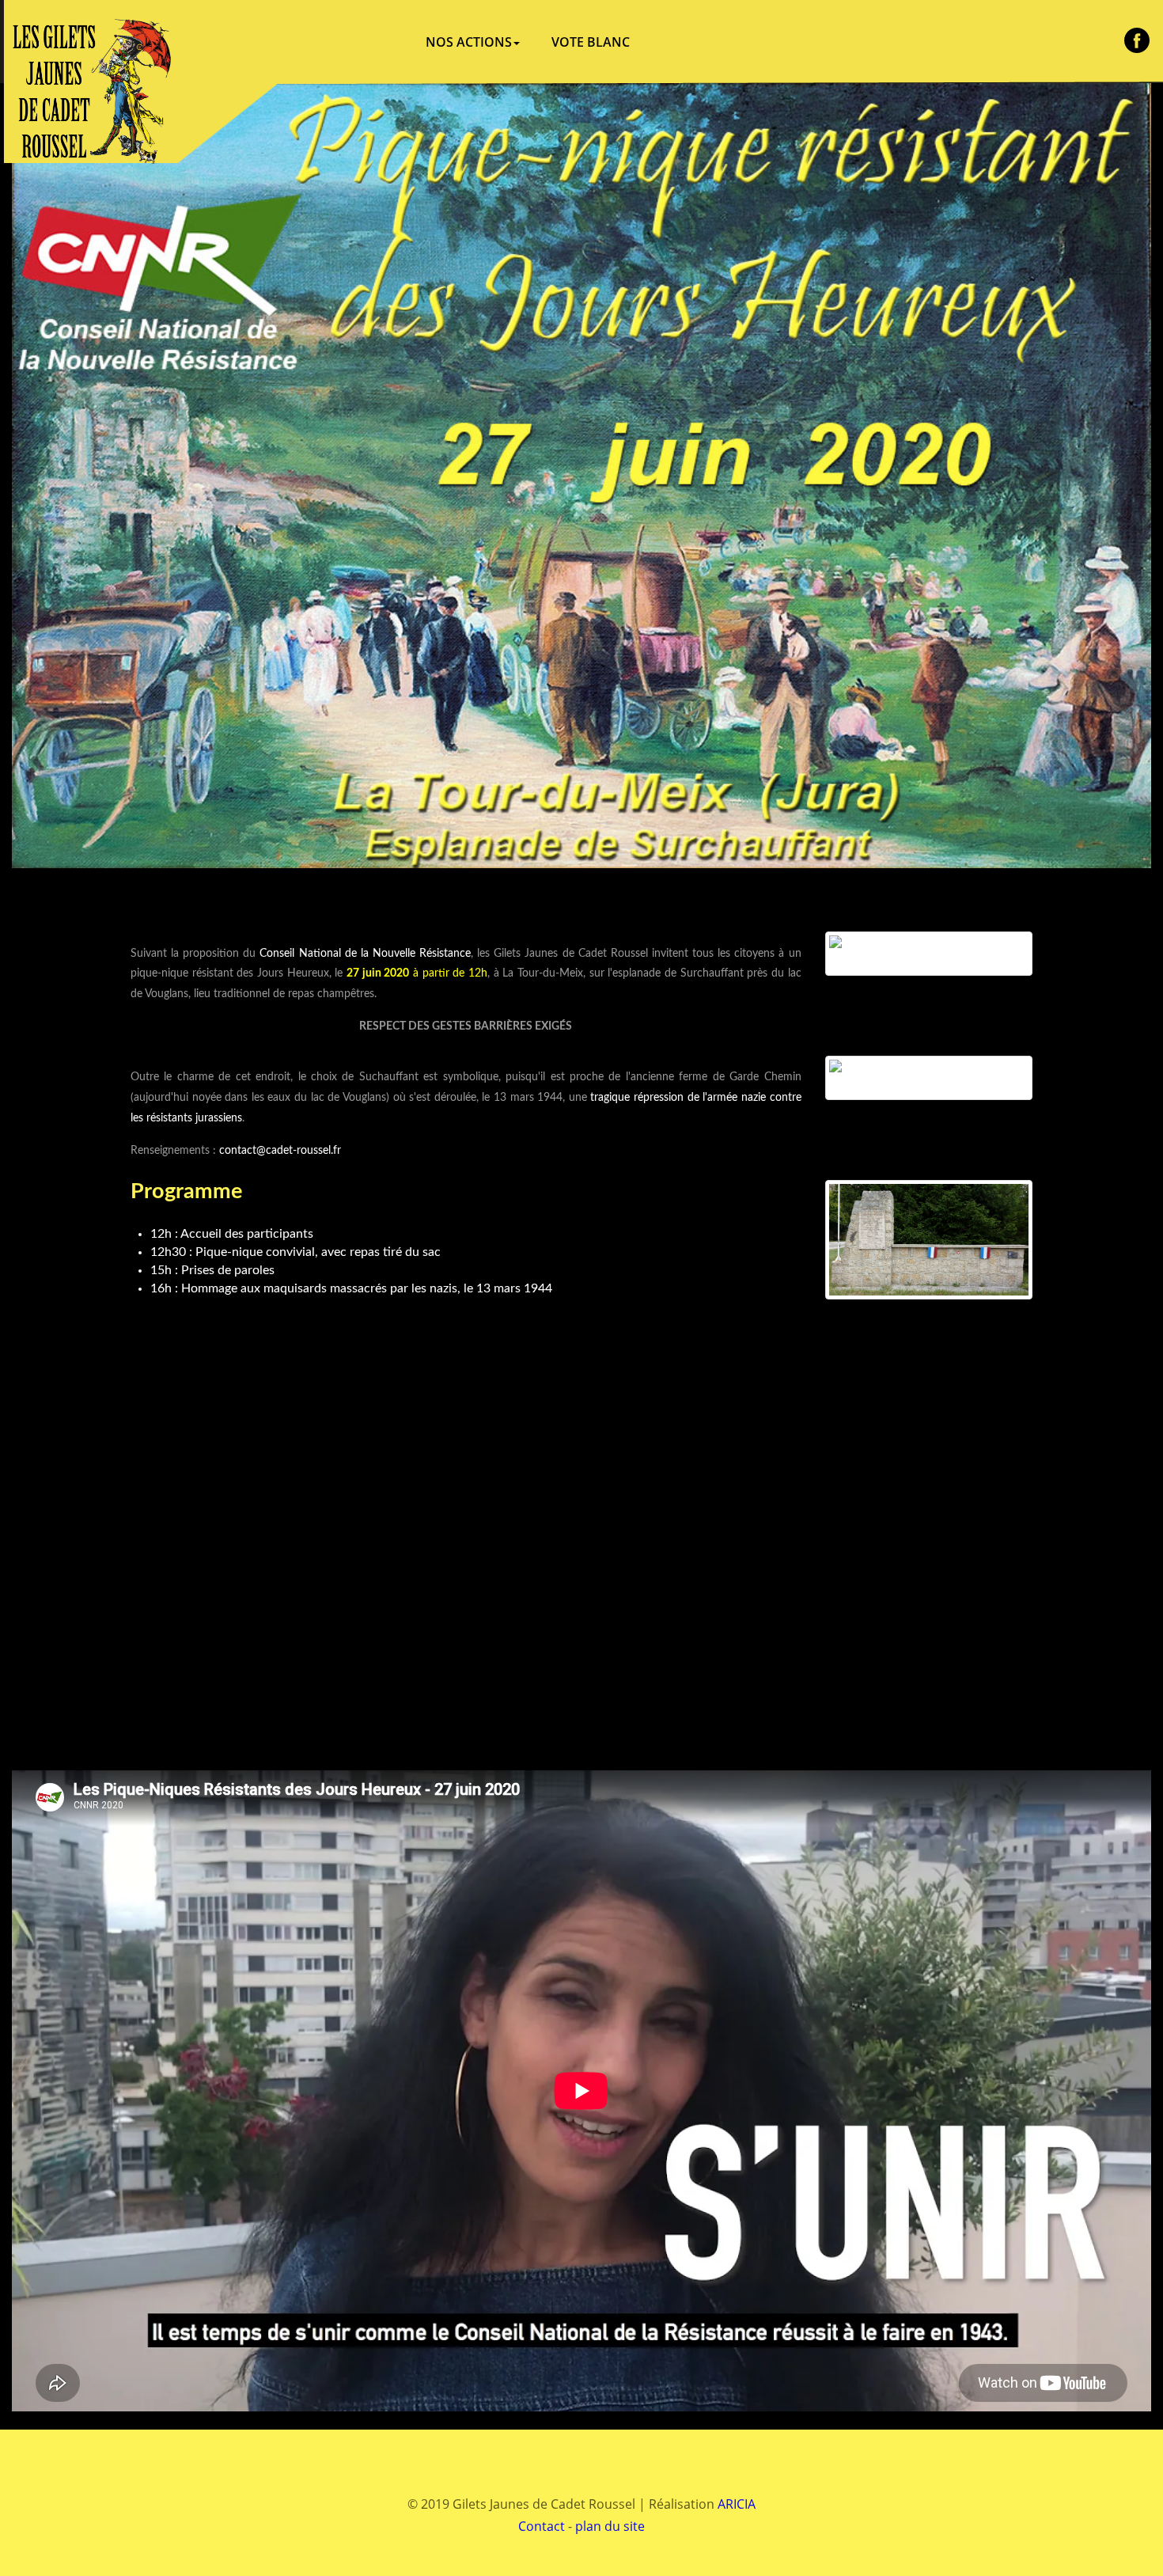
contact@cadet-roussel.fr (280, 1150)
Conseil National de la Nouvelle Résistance (365, 953)
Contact (542, 2526)
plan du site (610, 2526)
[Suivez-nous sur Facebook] (1137, 40)
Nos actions (469, 42)
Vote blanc (591, 42)
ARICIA (737, 2504)
